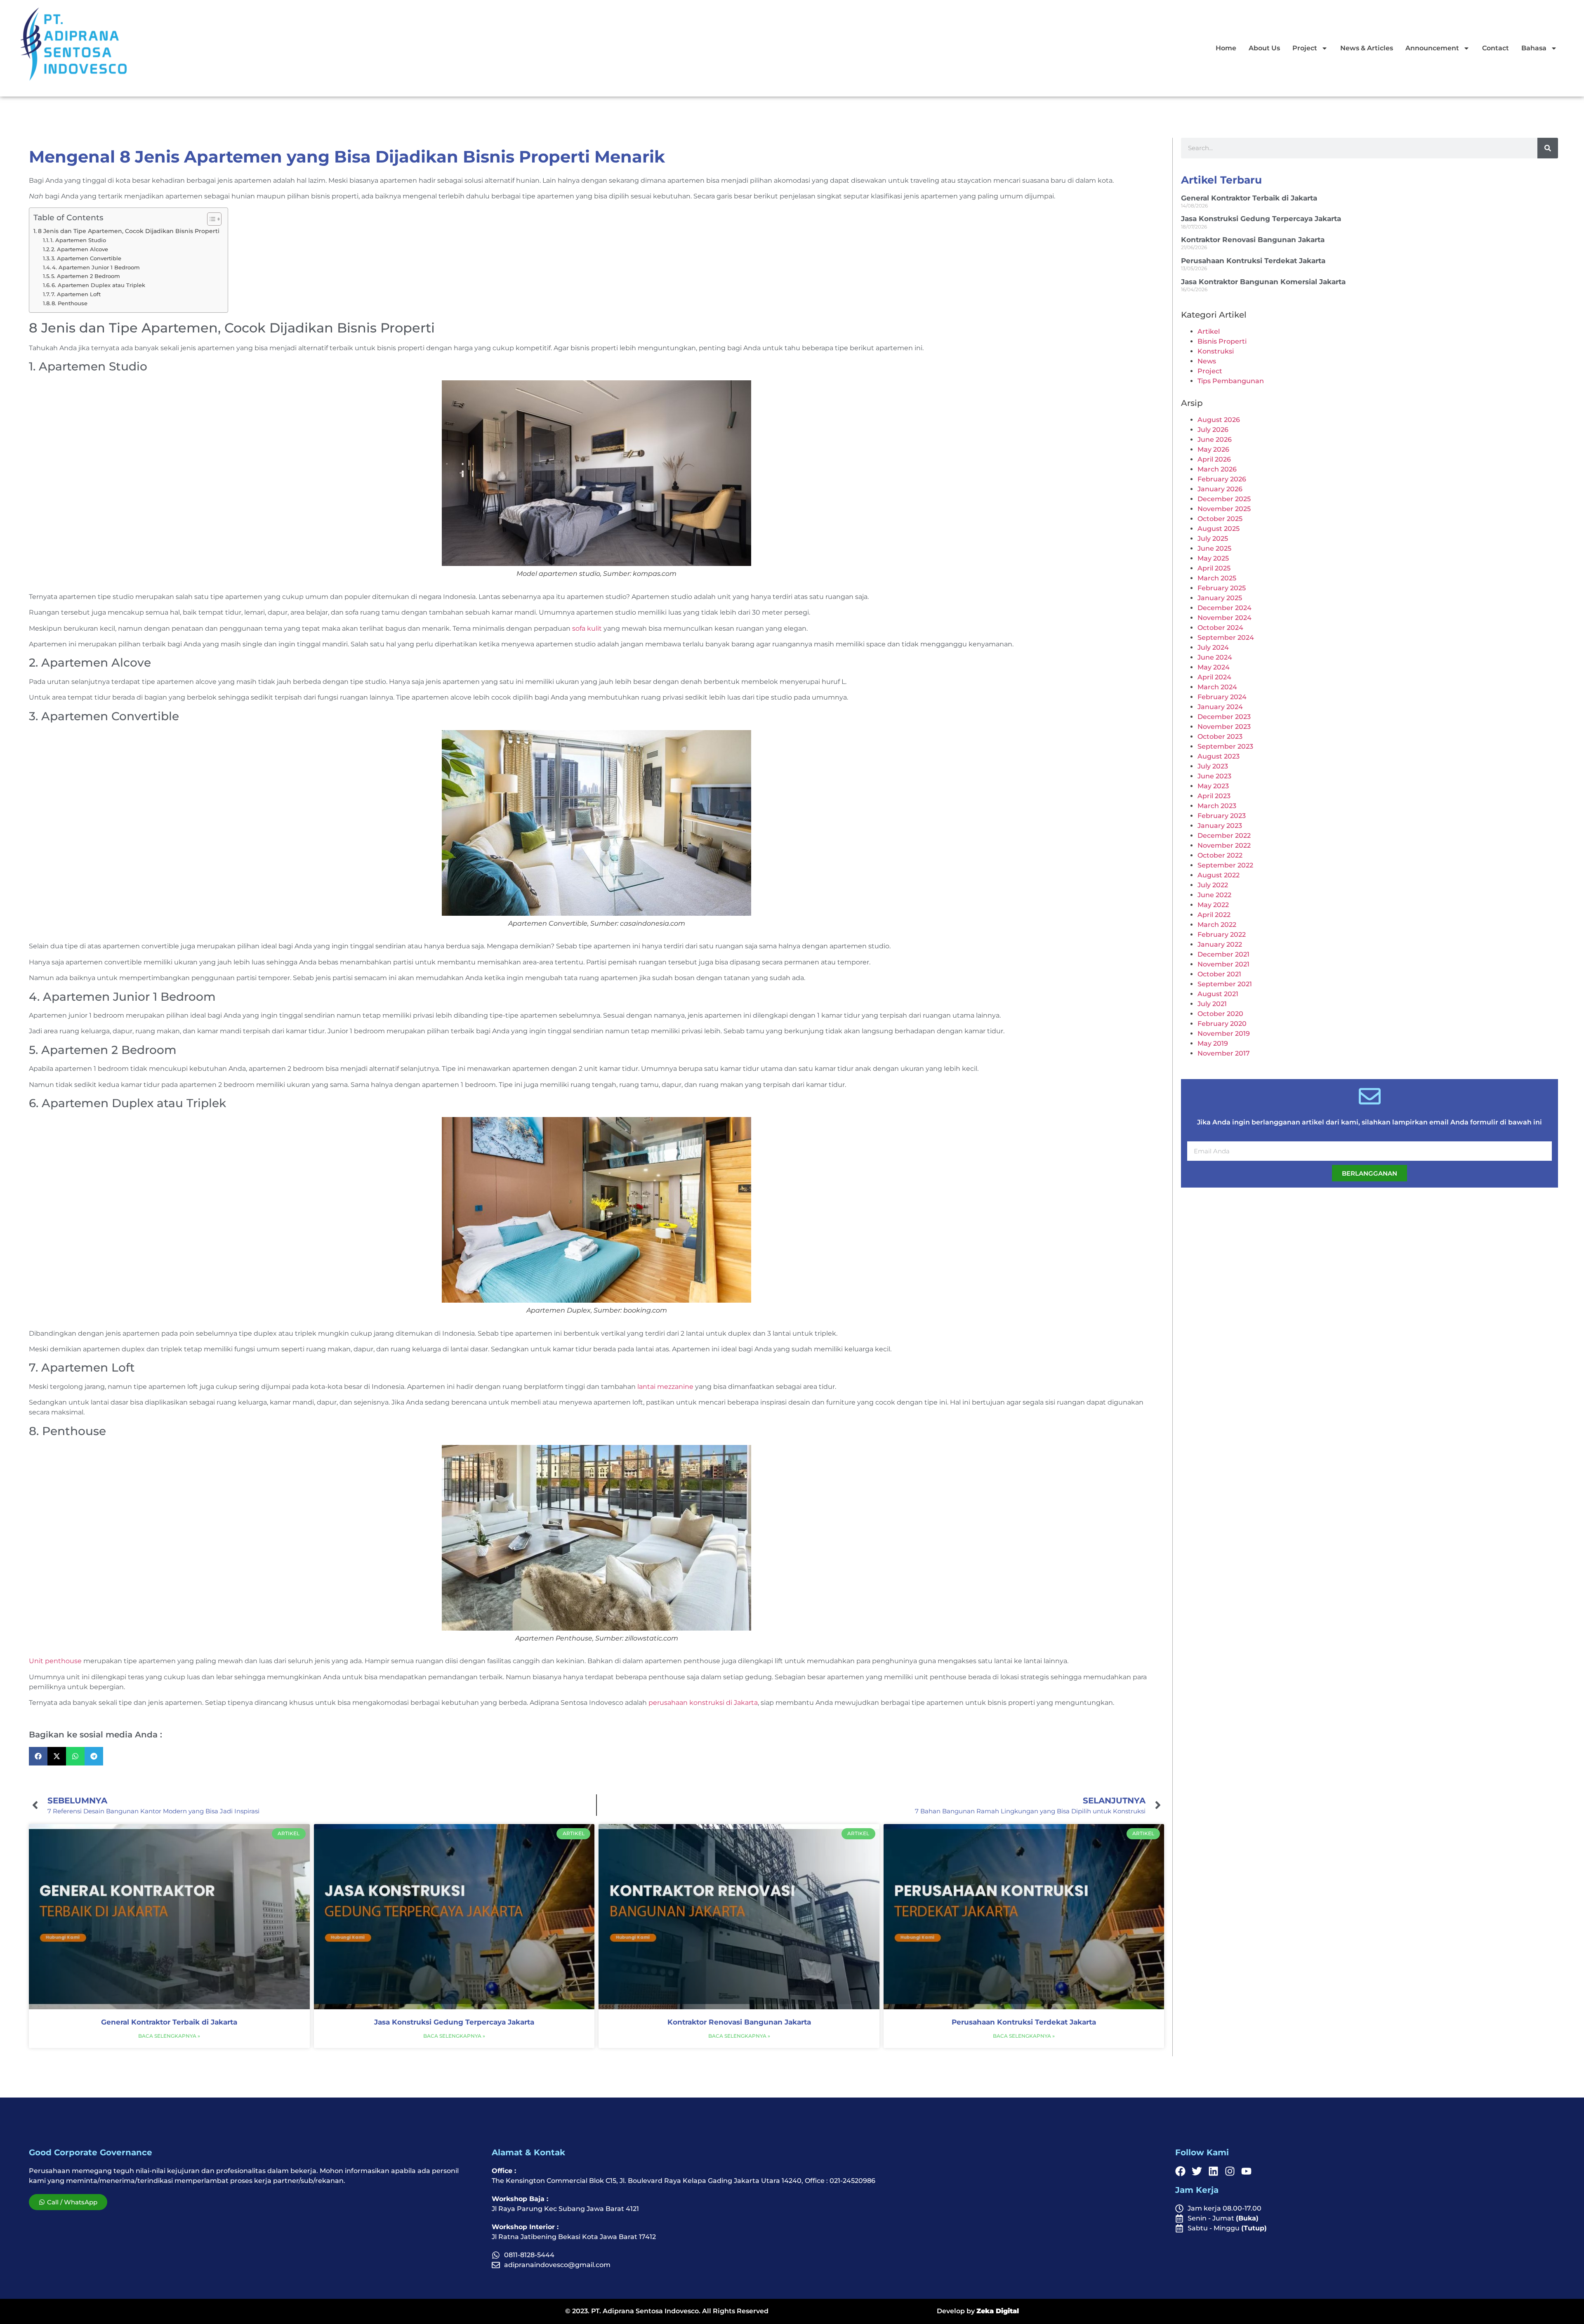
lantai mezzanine (665, 1387)
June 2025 (1214, 548)
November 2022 (1224, 845)
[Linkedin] (1213, 2171)
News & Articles (1367, 48)
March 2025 (1217, 578)
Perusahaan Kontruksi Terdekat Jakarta (1024, 2022)
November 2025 (1224, 509)
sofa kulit (587, 628)
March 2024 (1217, 687)
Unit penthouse (55, 1661)
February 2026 (1222, 479)
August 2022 (1219, 875)
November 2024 (1225, 618)
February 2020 (1222, 1024)
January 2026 (1220, 489)
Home (1226, 48)
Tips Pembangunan (1231, 381)
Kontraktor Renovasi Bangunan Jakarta (739, 2022)
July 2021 (1212, 1004)
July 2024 (1213, 647)
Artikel (1209, 331)
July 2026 (1213, 430)
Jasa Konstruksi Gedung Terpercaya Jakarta (454, 2022)
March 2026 (1217, 469)
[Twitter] (1197, 2171)
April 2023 (1214, 796)
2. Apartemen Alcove (80, 249)
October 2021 (1219, 974)
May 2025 (1213, 558)
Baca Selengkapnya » (169, 2036)
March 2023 (1217, 806)
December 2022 (1224, 836)
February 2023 (1222, 816)
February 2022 (1222, 935)
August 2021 (1218, 994)
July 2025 (1213, 539)
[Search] (1548, 148)
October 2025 (1220, 519)
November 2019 (1224, 1034)
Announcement (1432, 48)
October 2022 (1220, 855)
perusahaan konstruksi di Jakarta (703, 1703)
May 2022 (1213, 905)
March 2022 (1217, 925)
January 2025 (1220, 598)
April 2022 (1214, 915)
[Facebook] (1180, 2171)
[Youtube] (1246, 2171)
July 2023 (1213, 766)
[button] (38, 1756)
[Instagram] (1230, 2171)
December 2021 (1223, 954)
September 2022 (1225, 865)
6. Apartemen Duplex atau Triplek (98, 285)
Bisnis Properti (1222, 341)
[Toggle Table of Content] (210, 219)
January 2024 (1220, 707)
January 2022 (1220, 944)
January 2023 (1220, 826)
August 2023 (1219, 756)
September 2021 (1225, 984)
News (1207, 361)
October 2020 (1220, 1014)
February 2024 (1222, 697)
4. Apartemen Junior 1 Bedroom (96, 267)
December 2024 (1225, 608)
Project (1305, 48)
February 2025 (1222, 588)
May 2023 (1213, 786)
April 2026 (1214, 459)
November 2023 (1224, 727)
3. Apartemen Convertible (86, 258)
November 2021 (1223, 964)
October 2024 (1220, 628)
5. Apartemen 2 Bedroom (86, 276)
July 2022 (1213, 885)
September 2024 (1226, 638)
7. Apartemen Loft (76, 294)
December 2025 (1224, 499)
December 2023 (1224, 717)
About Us (1264, 48)
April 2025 (1214, 568)
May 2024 (1214, 667)
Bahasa (1534, 48)
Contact (1496, 48)
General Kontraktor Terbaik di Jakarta (169, 2022)
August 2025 (1219, 529)
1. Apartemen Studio (78, 240)
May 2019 (1213, 1043)
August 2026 (1219, 420)
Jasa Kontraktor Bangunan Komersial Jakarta (1263, 282)
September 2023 (1225, 746)
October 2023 (1220, 737)
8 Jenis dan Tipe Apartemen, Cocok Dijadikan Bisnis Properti (129, 231)
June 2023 (1214, 776)
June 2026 (1215, 440)
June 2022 (1214, 895)
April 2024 (1214, 677)
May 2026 (1213, 449)
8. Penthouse (70, 303)
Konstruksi (1216, 351)
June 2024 (1215, 657)
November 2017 (1224, 1053)
